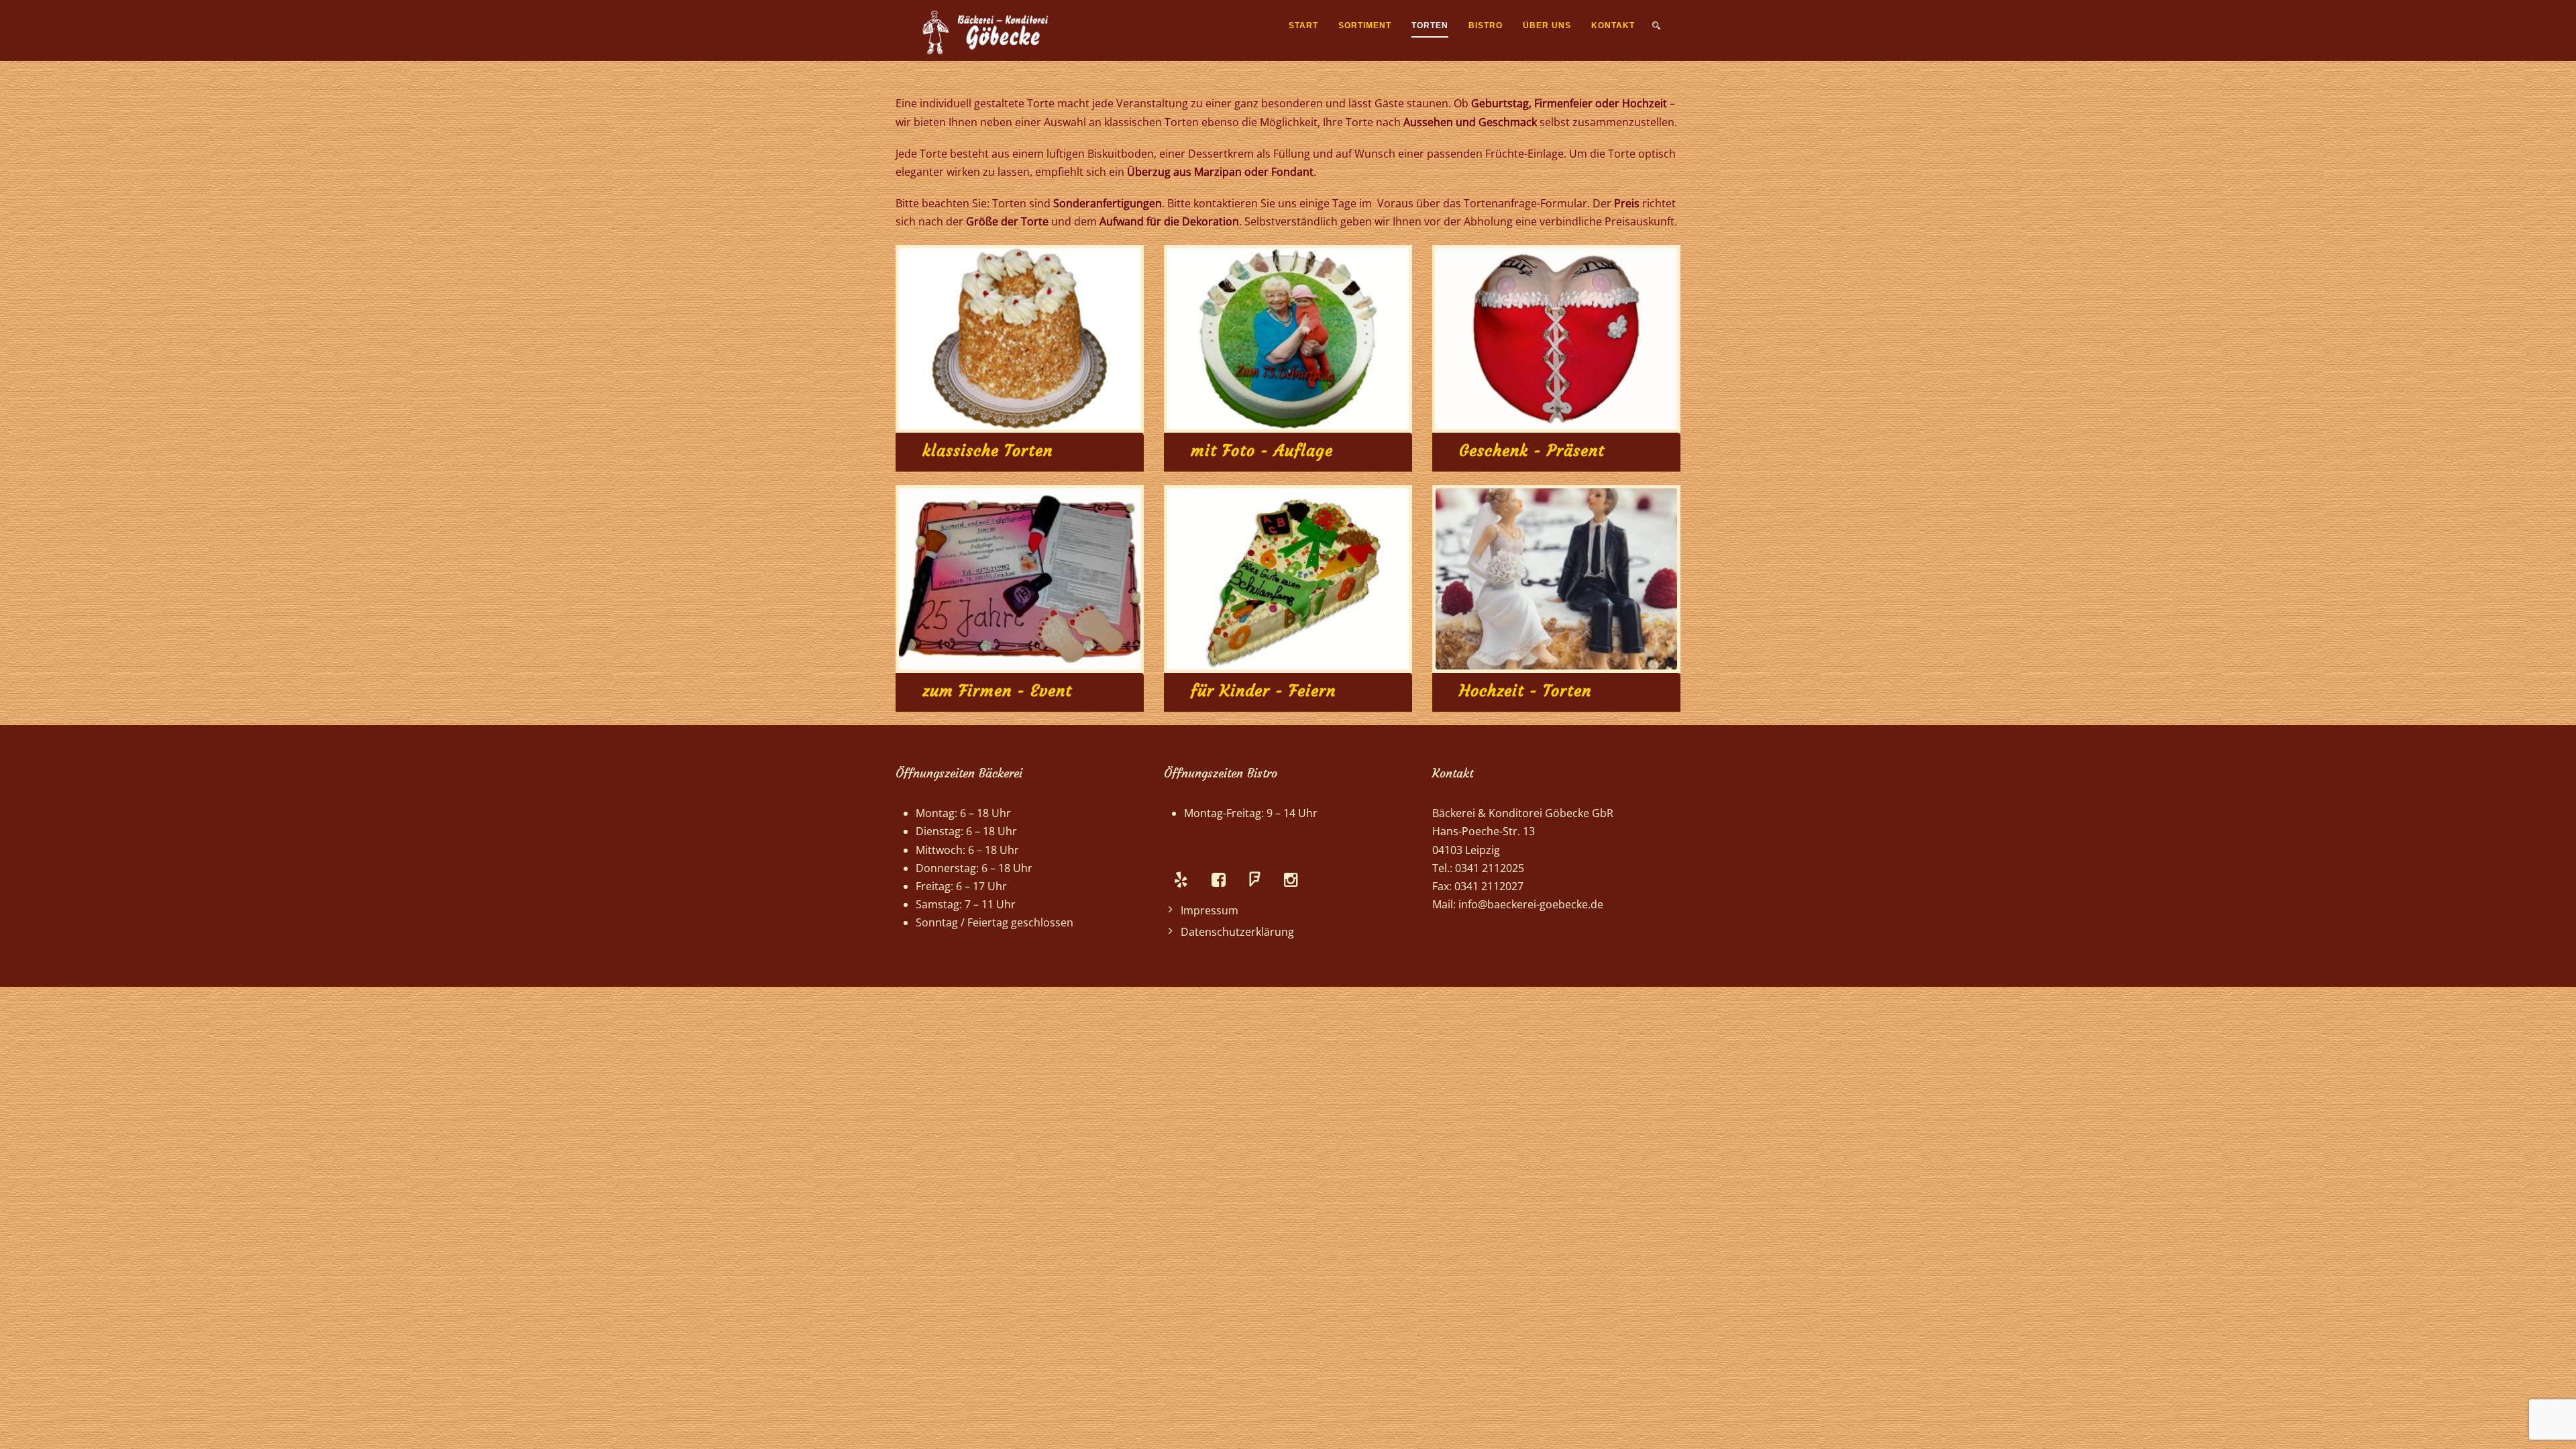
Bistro (1486, 25)
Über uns (1547, 25)
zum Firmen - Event (997, 691)
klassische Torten (987, 451)
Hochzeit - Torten (1525, 691)
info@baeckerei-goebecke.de (1531, 904)
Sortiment (1365, 25)
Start (1303, 25)
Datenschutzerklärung (1237, 932)
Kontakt (1613, 25)
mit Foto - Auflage (1262, 451)
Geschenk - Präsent (1532, 451)
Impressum (1210, 910)
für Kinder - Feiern (1263, 691)
